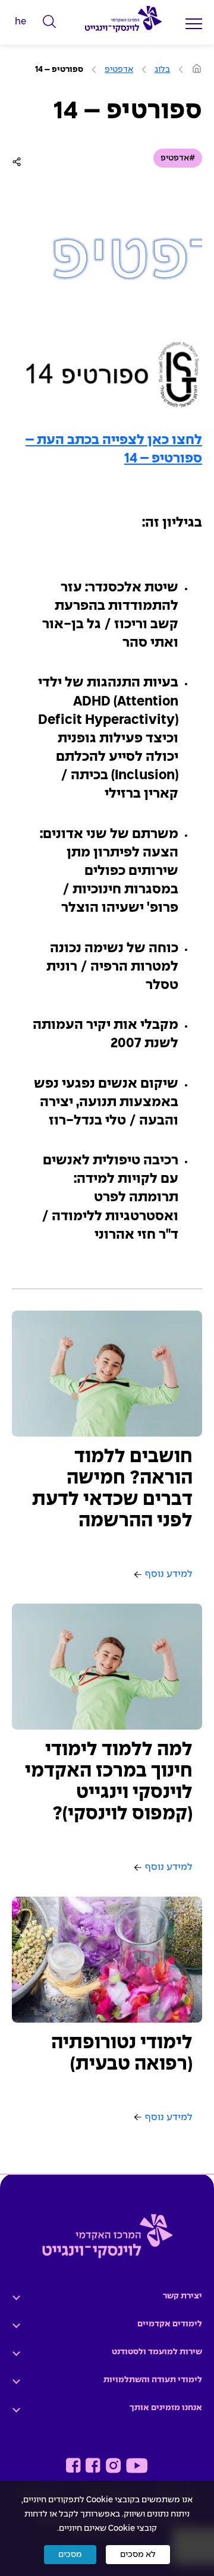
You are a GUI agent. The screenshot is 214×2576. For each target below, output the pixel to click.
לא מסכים (138, 2555)
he (21, 22)
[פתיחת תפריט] (194, 23)
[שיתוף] (19, 162)
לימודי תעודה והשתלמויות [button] (153, 2380)
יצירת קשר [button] (182, 2296)
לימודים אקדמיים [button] (170, 2324)
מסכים (70, 2555)
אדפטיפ (119, 70)
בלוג (162, 70)
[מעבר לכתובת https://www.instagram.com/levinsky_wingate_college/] (113, 2465)
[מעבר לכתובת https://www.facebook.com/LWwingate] (73, 2465)
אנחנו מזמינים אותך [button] (166, 2408)
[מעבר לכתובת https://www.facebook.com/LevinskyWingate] (93, 2465)
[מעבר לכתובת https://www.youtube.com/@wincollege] (137, 2465)
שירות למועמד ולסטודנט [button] (157, 2352)
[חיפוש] (50, 22)
